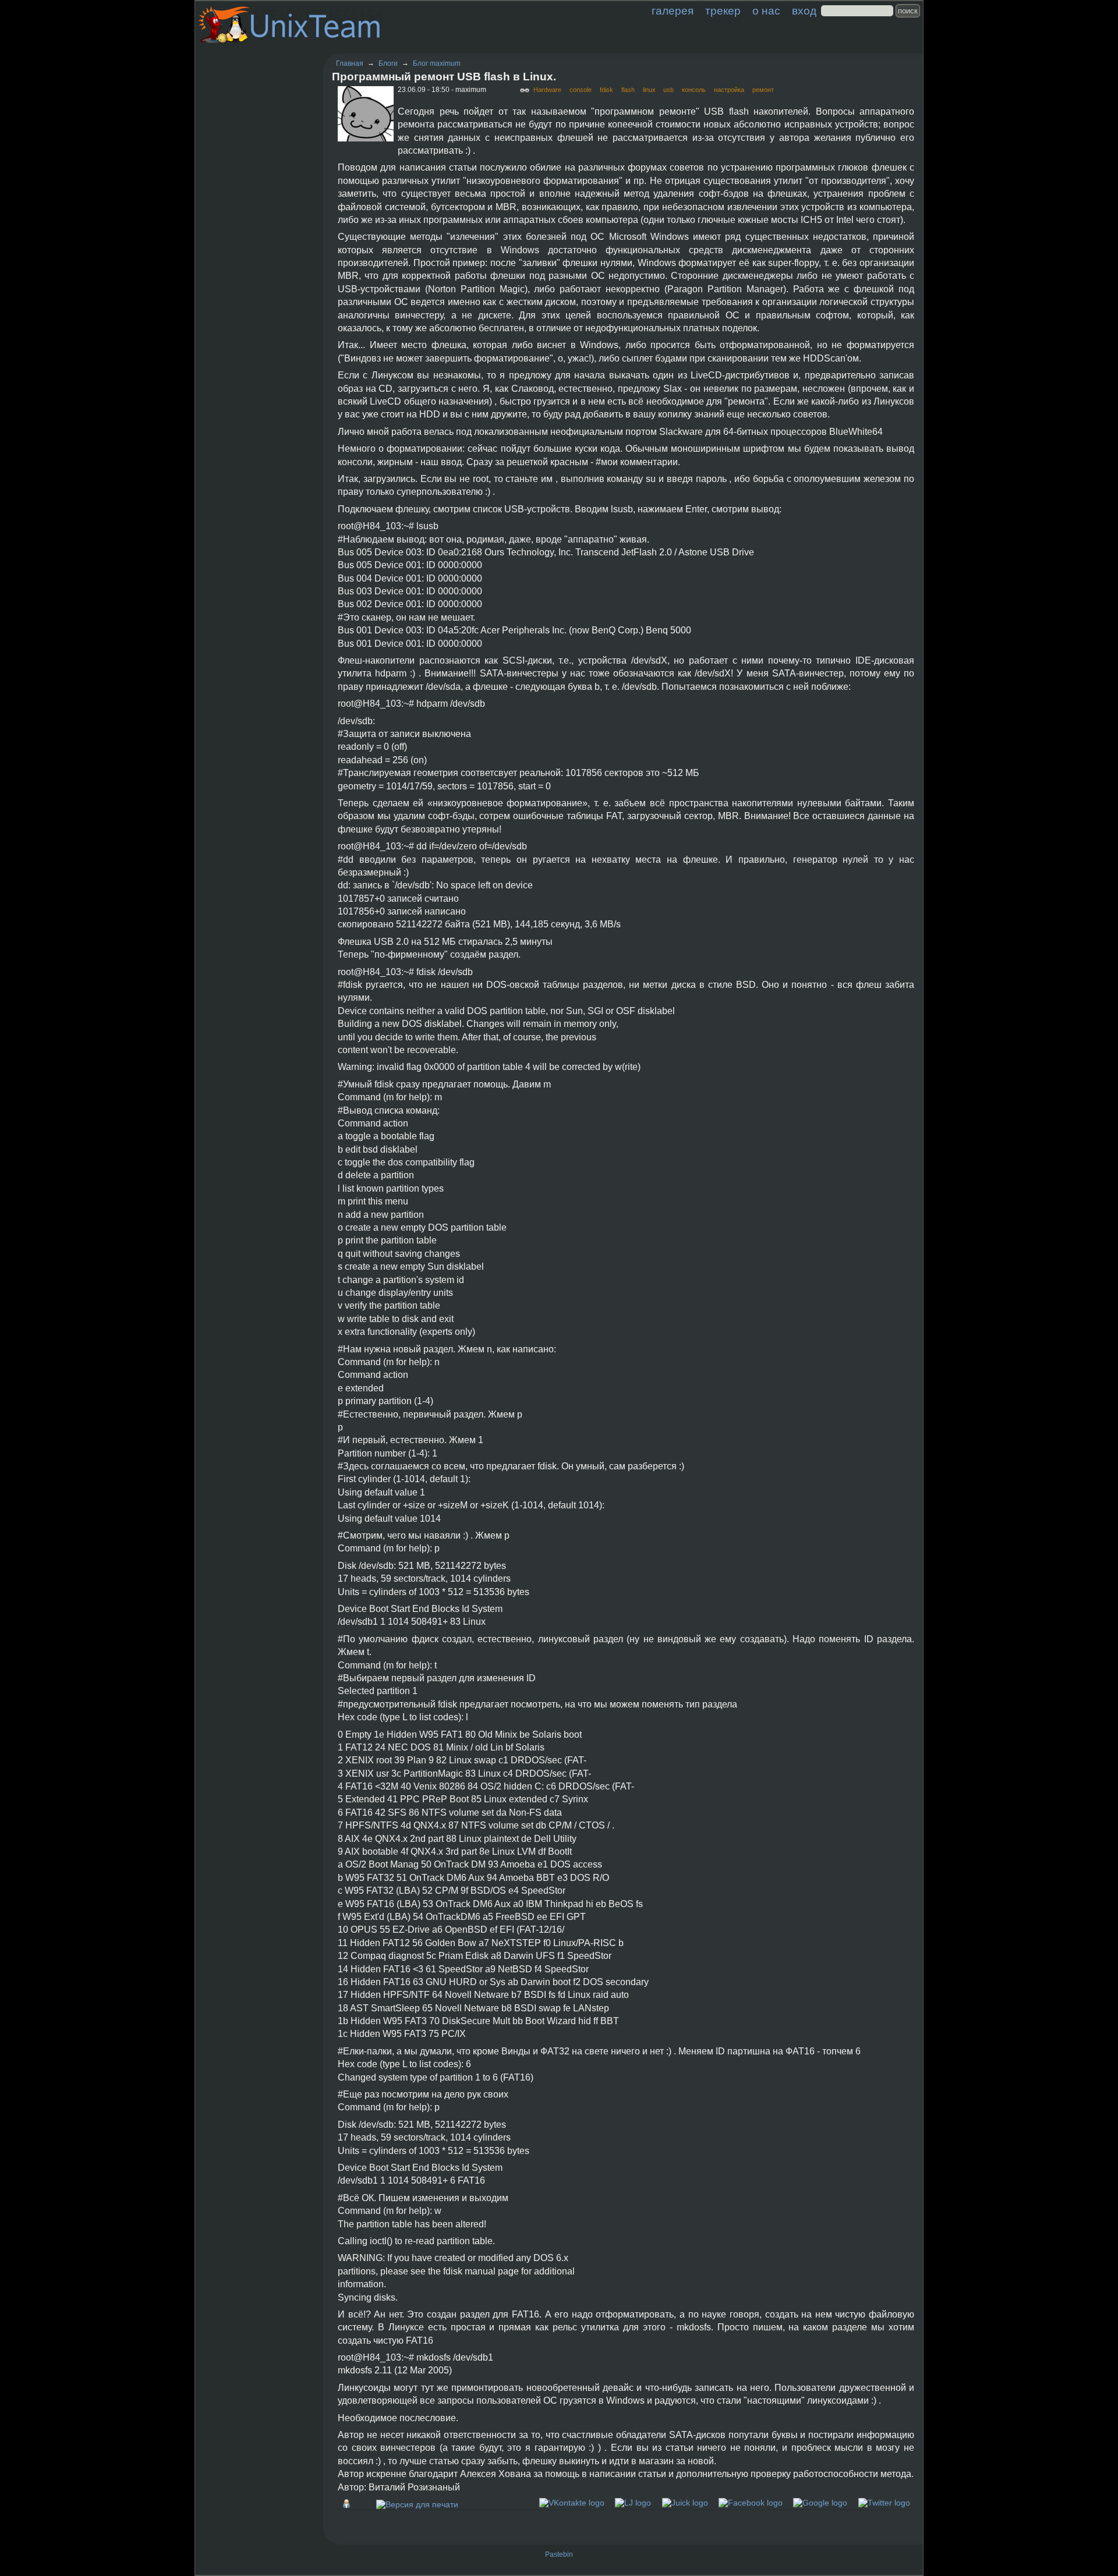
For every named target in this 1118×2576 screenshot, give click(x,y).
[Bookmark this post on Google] (820, 2503)
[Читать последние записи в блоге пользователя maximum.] (349, 2504)
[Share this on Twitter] (884, 2503)
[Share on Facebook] (751, 2503)
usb (668, 90)
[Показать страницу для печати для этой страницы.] (417, 2504)
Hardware (547, 90)
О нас (766, 11)
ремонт (763, 90)
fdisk (606, 90)
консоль (694, 90)
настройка (729, 90)
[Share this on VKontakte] (572, 2503)
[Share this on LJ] (633, 2503)
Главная (350, 63)
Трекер (723, 11)
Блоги (388, 63)
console (581, 90)
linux (649, 90)
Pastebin (559, 2554)
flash (628, 90)
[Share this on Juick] (685, 2503)
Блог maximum (437, 63)
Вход (804, 11)
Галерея (673, 11)
